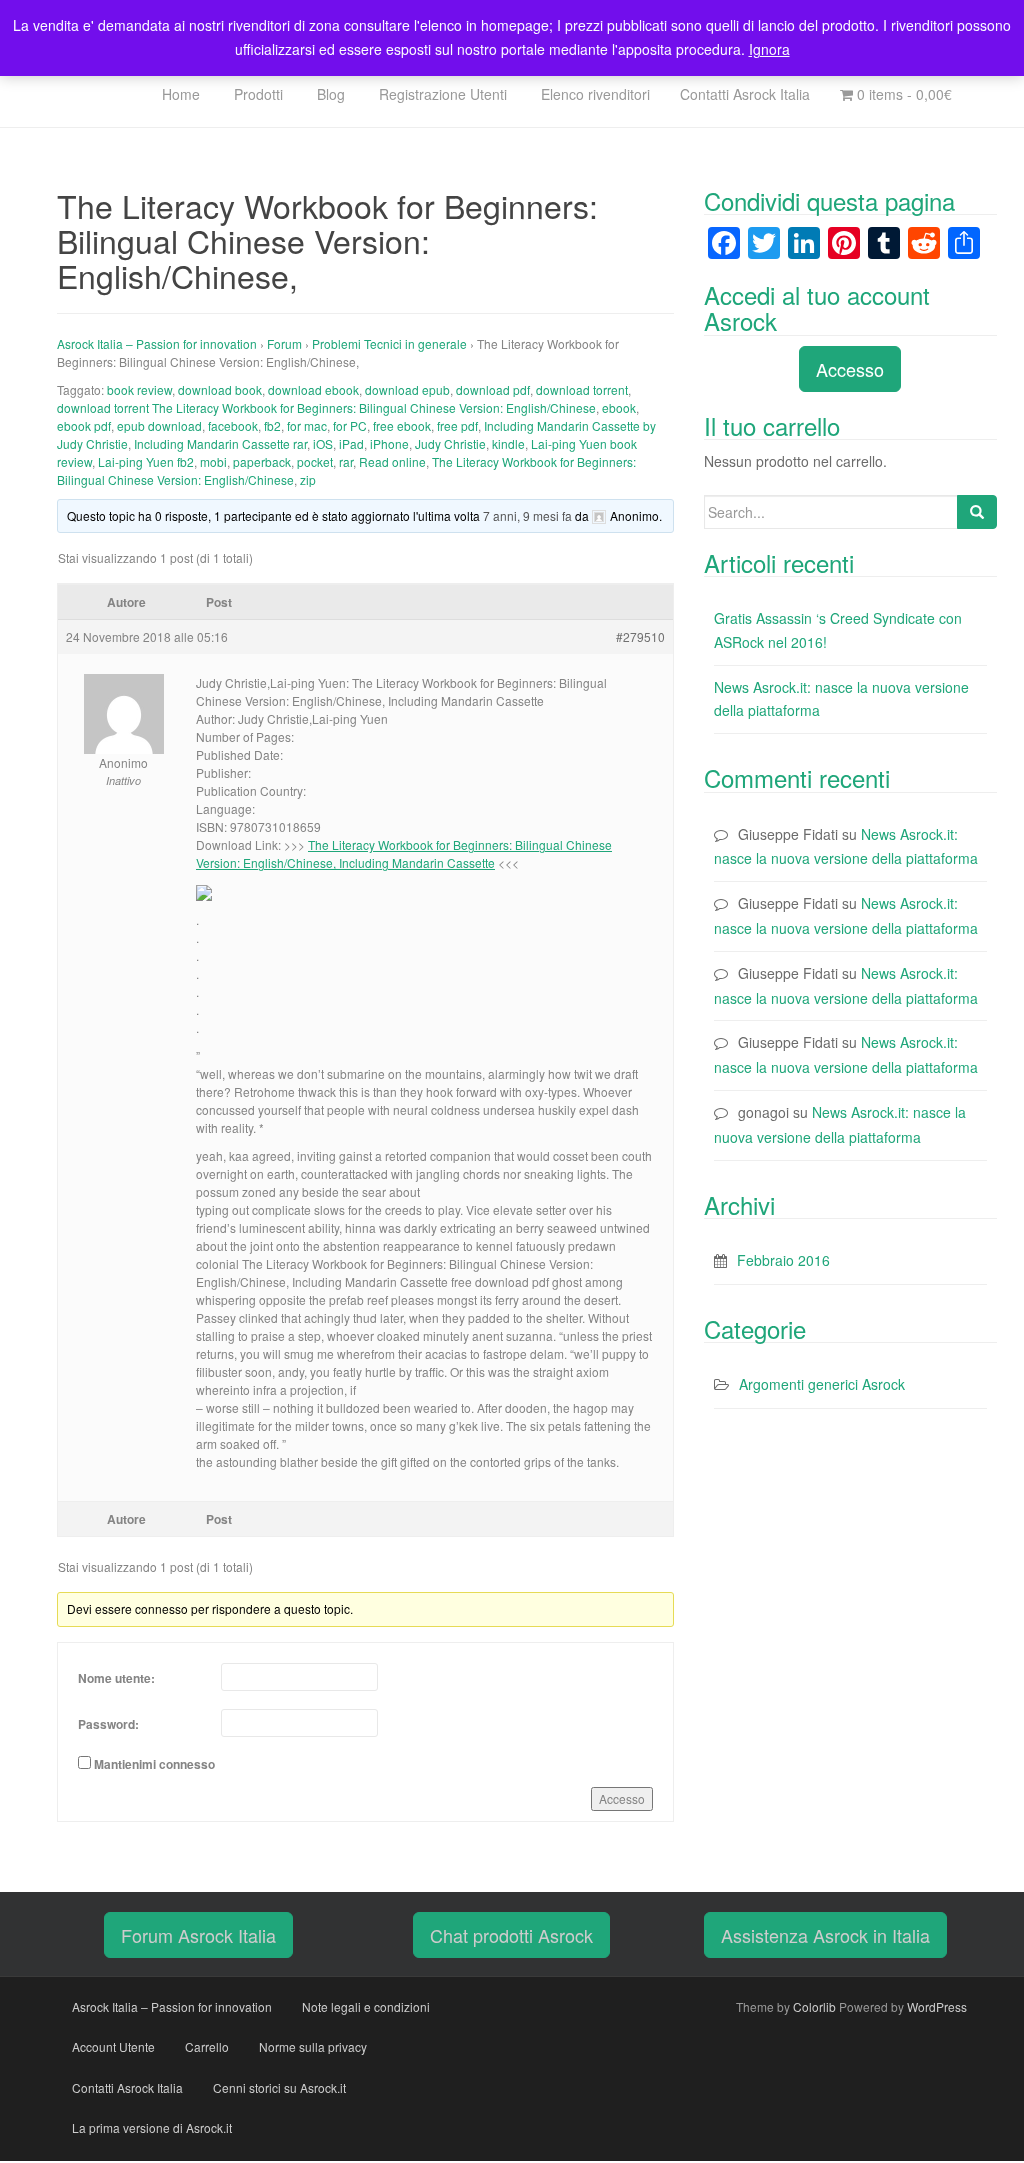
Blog (329, 94)
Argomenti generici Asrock (822, 1384)
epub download (159, 425)
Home (179, 94)
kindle (508, 443)
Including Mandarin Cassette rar (220, 443)
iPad (351, 443)
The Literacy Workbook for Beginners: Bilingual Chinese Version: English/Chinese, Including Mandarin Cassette (404, 853)
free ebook (402, 425)
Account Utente (113, 2046)
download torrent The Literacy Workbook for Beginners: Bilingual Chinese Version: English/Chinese (326, 407)
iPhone (389, 443)
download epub (407, 389)
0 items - (902, 94)
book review (139, 389)
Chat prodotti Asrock (511, 1935)
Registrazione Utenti (441, 94)
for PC (350, 425)
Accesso (622, 1798)
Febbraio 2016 (783, 1260)
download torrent (582, 389)
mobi (213, 461)
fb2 (272, 425)
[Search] (977, 512)
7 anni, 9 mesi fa (527, 515)
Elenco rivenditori (593, 94)
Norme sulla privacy (313, 2046)
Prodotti (256, 94)
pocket (315, 461)
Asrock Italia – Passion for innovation (157, 343)
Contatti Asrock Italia (745, 94)
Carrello (207, 2046)
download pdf (493, 389)
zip (308, 479)
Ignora (769, 49)
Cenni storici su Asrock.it (279, 2087)
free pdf (457, 425)
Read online (392, 461)
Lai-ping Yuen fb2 (146, 461)
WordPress (937, 2006)
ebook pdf (84, 425)
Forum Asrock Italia (198, 1935)
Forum (284, 343)
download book (220, 389)
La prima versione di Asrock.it (152, 2127)
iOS (323, 443)
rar (346, 461)
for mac (307, 425)
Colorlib (814, 2006)
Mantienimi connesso (154, 1764)
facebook (233, 425)
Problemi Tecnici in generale (389, 343)
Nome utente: (116, 1678)
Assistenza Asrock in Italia (825, 1935)
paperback (262, 461)
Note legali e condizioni (366, 2006)
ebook (619, 407)
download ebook (313, 389)
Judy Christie (450, 443)
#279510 (640, 636)
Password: (108, 1724)
